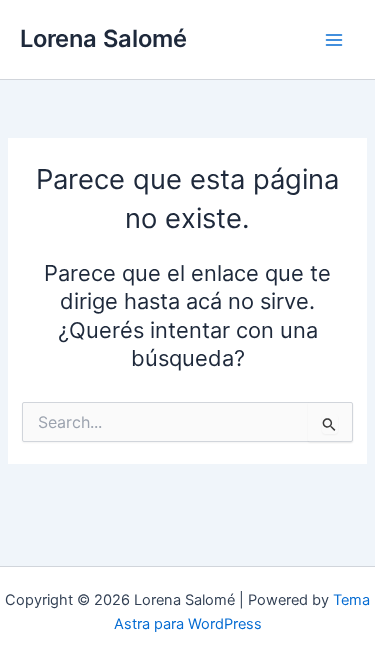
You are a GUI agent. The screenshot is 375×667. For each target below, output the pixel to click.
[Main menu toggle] (334, 40)
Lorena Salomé (103, 38)
